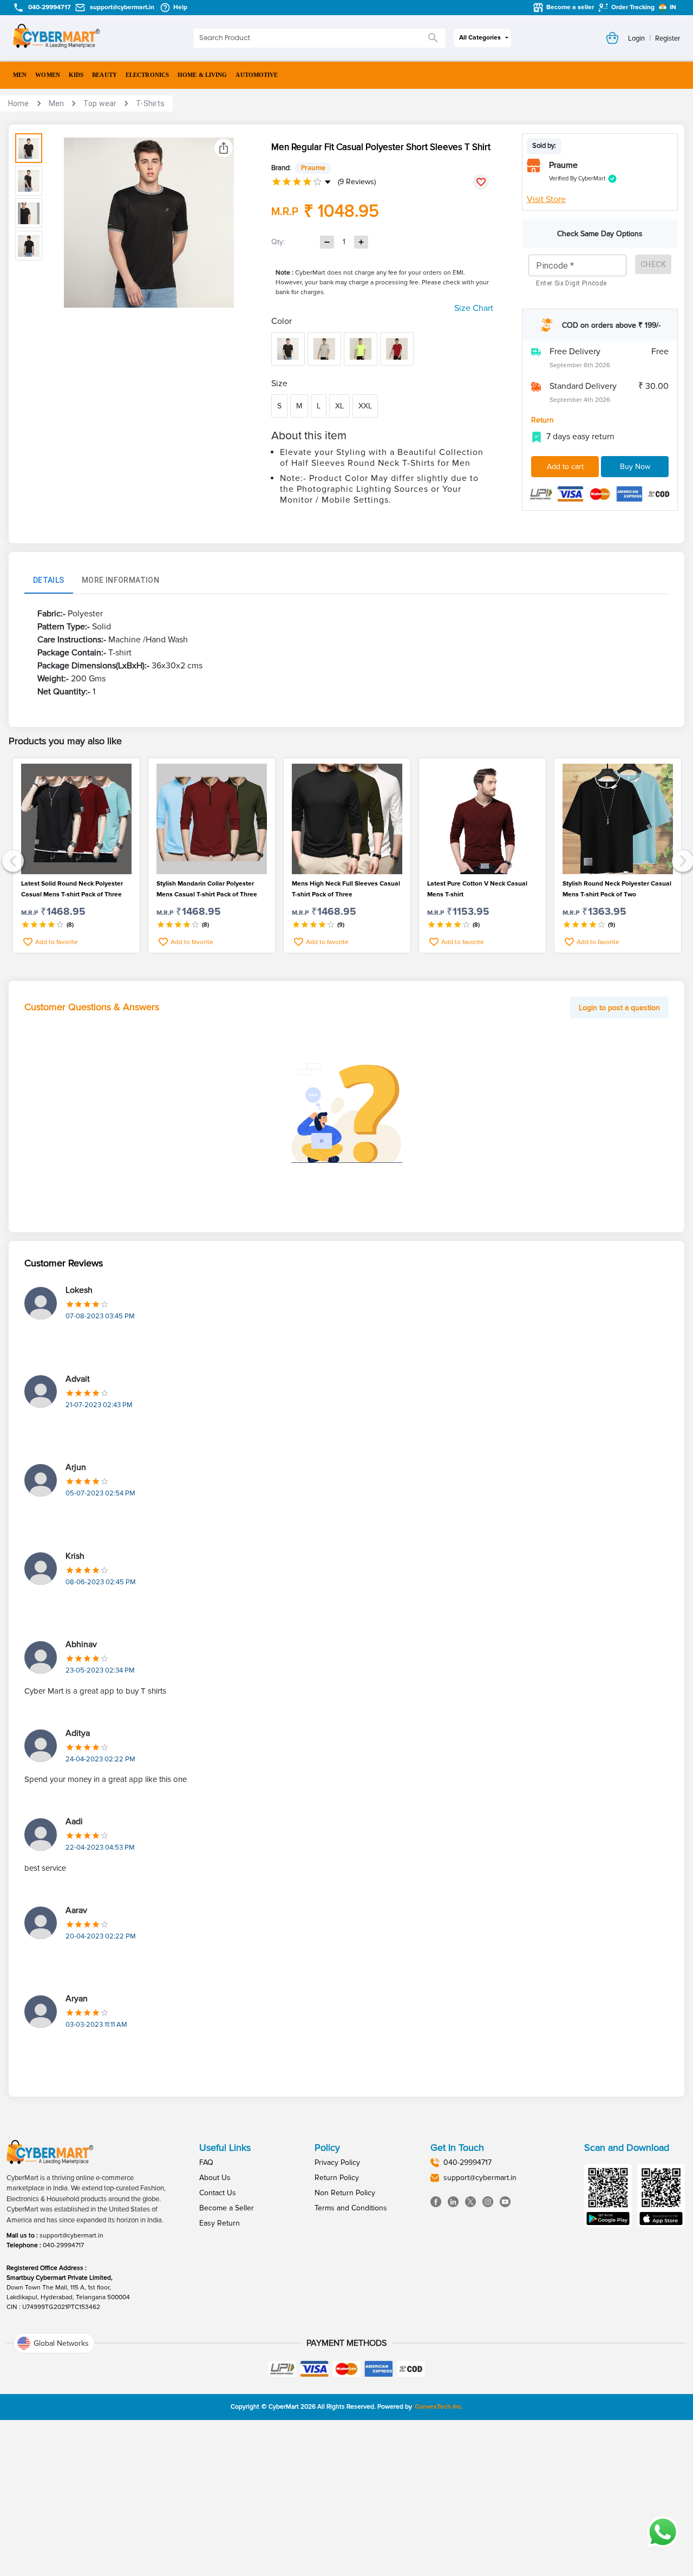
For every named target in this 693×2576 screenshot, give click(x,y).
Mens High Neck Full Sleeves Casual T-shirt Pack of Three (346, 889)
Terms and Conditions (351, 2208)
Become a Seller (227, 2208)
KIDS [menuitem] (76, 75)
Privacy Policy (337, 2162)
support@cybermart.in (71, 2236)
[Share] (224, 148)
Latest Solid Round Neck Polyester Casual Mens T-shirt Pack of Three (72, 889)
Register (668, 38)
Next (681, 860)
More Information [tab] (120, 580)
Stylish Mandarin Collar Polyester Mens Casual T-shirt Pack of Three (207, 889)
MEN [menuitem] (20, 75)
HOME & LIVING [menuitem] (202, 75)
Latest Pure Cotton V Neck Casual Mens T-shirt (477, 889)
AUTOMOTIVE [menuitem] (257, 75)
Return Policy (337, 2178)
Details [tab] (49, 580)
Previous (12, 860)
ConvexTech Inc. (439, 2407)
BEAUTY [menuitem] (104, 75)
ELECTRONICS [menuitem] (147, 75)
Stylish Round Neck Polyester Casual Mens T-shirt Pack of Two (617, 889)
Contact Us (218, 2193)
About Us (215, 2178)
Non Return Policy (345, 2193)
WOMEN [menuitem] (48, 75)
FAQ (206, 2162)
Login (636, 38)
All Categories (480, 38)
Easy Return (220, 2223)
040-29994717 (63, 2245)
